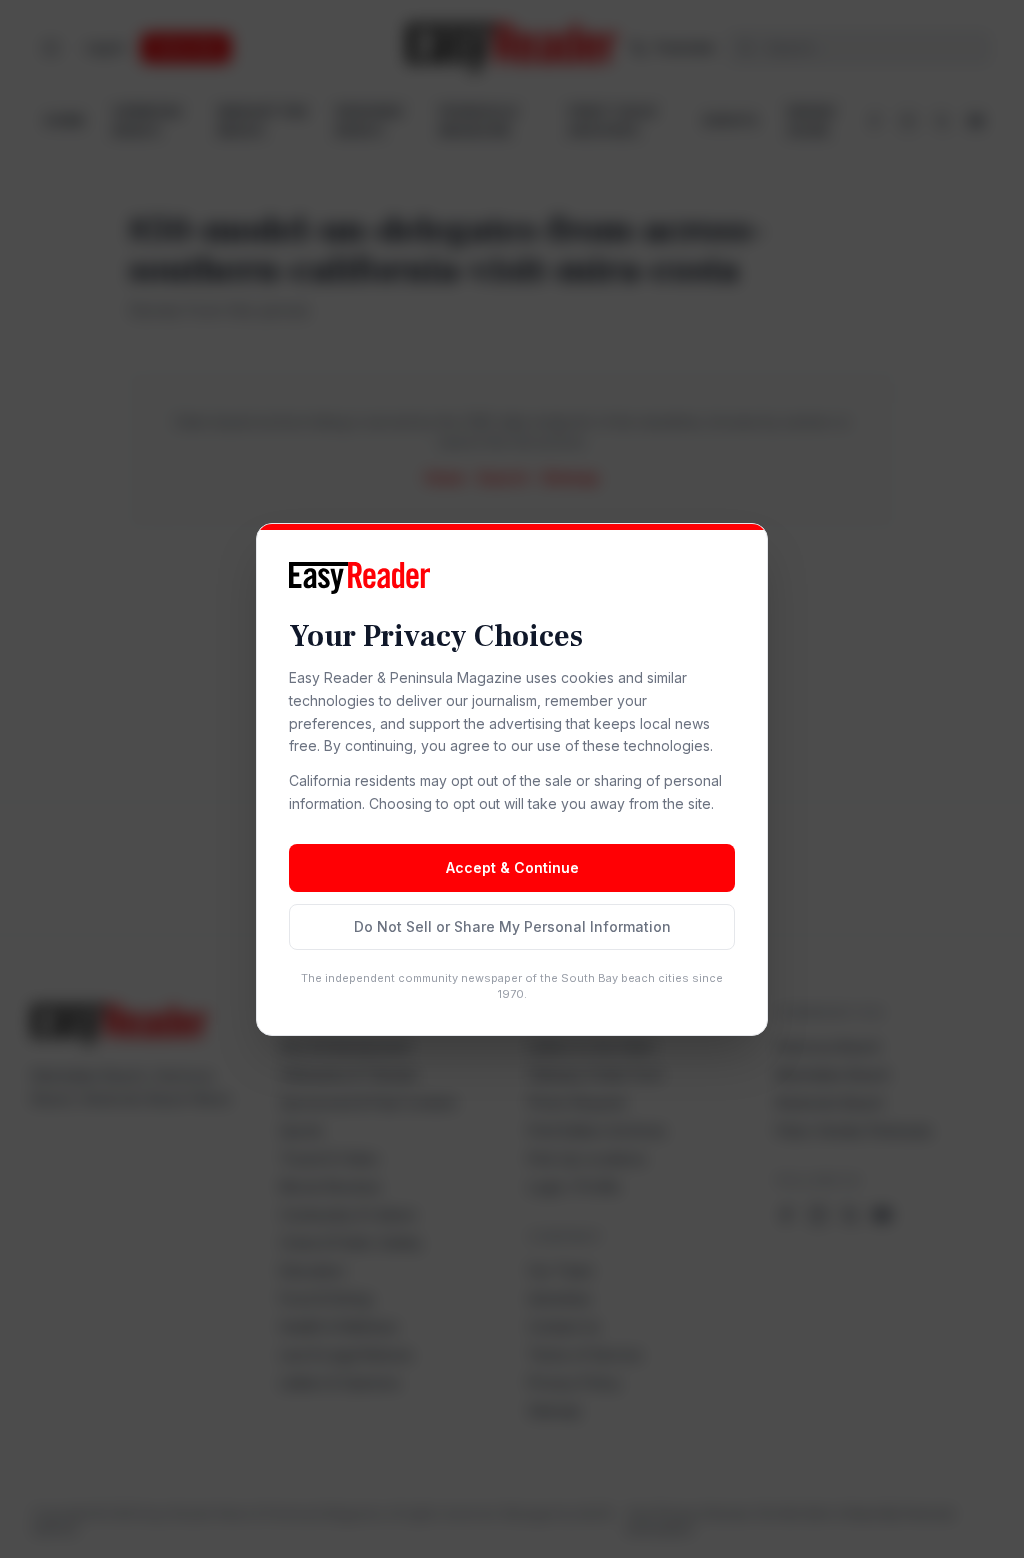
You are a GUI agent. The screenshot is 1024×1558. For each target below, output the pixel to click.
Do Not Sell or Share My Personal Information (512, 926)
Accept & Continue (512, 867)
